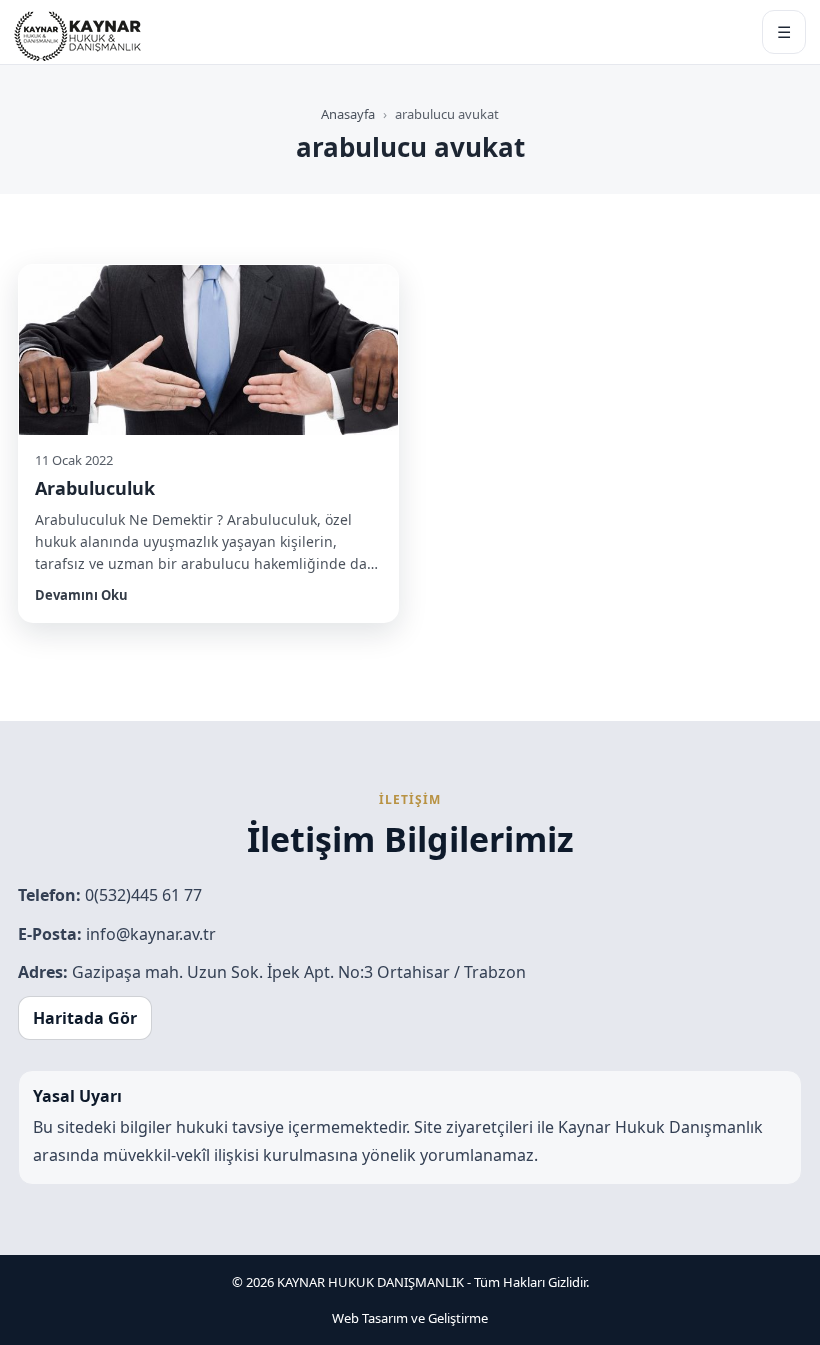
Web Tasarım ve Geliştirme (410, 1318)
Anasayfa (348, 114)
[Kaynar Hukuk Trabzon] (77, 32)
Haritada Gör (85, 1018)
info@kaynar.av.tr (151, 934)
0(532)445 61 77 (143, 895)
